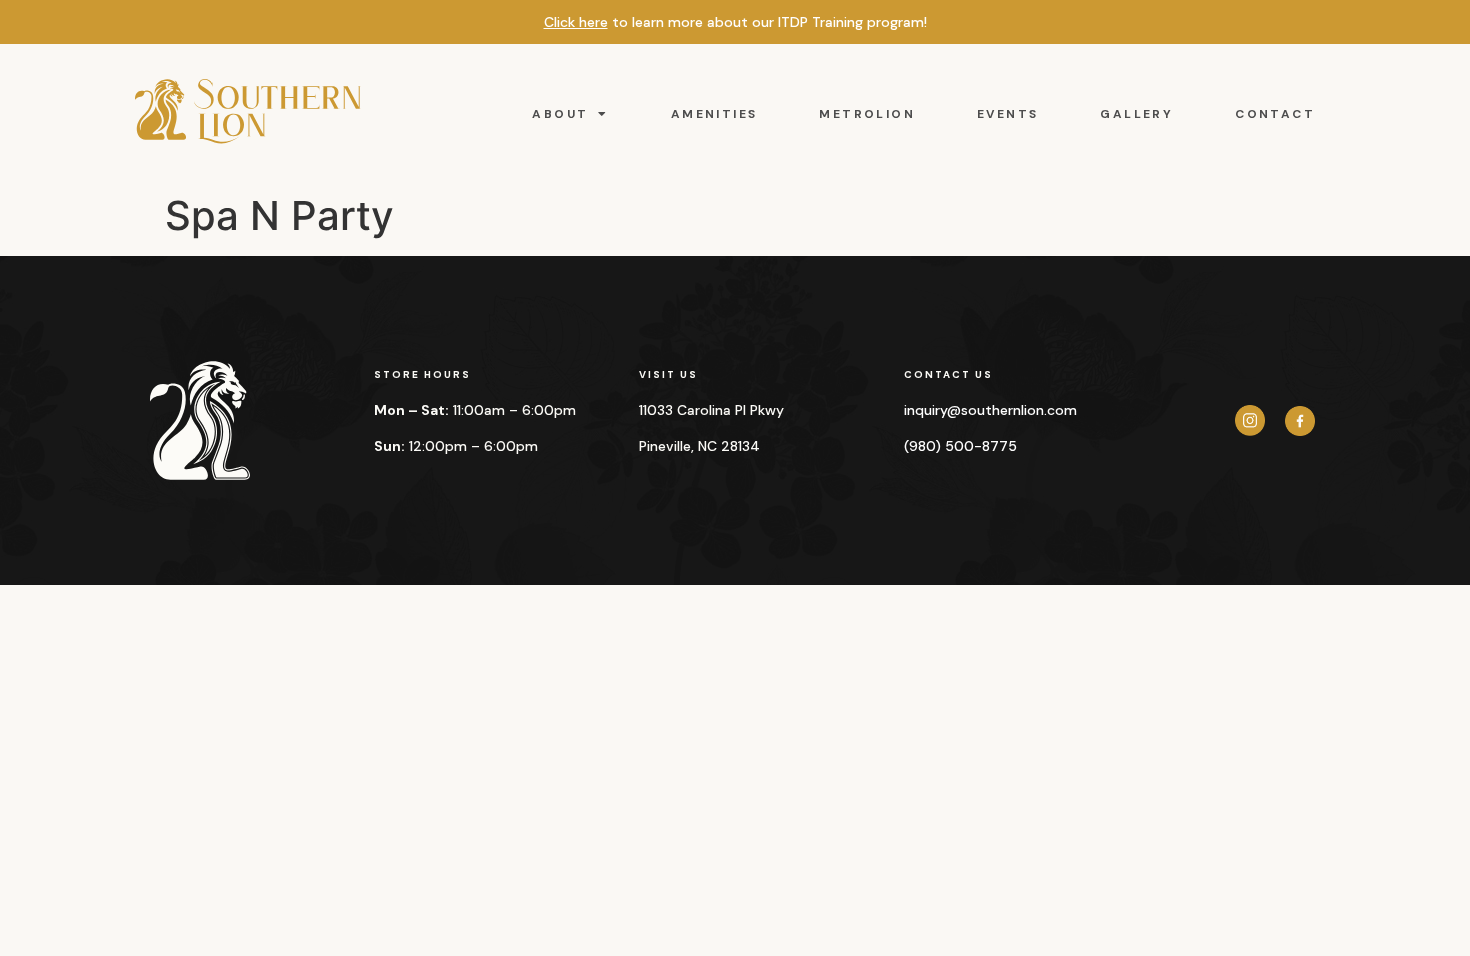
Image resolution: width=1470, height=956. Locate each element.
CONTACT (1275, 114)
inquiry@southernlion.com (990, 410)
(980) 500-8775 (960, 446)
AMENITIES (714, 114)
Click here (576, 22)
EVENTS (1007, 114)
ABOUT (560, 114)
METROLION (867, 114)
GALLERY (1136, 114)
